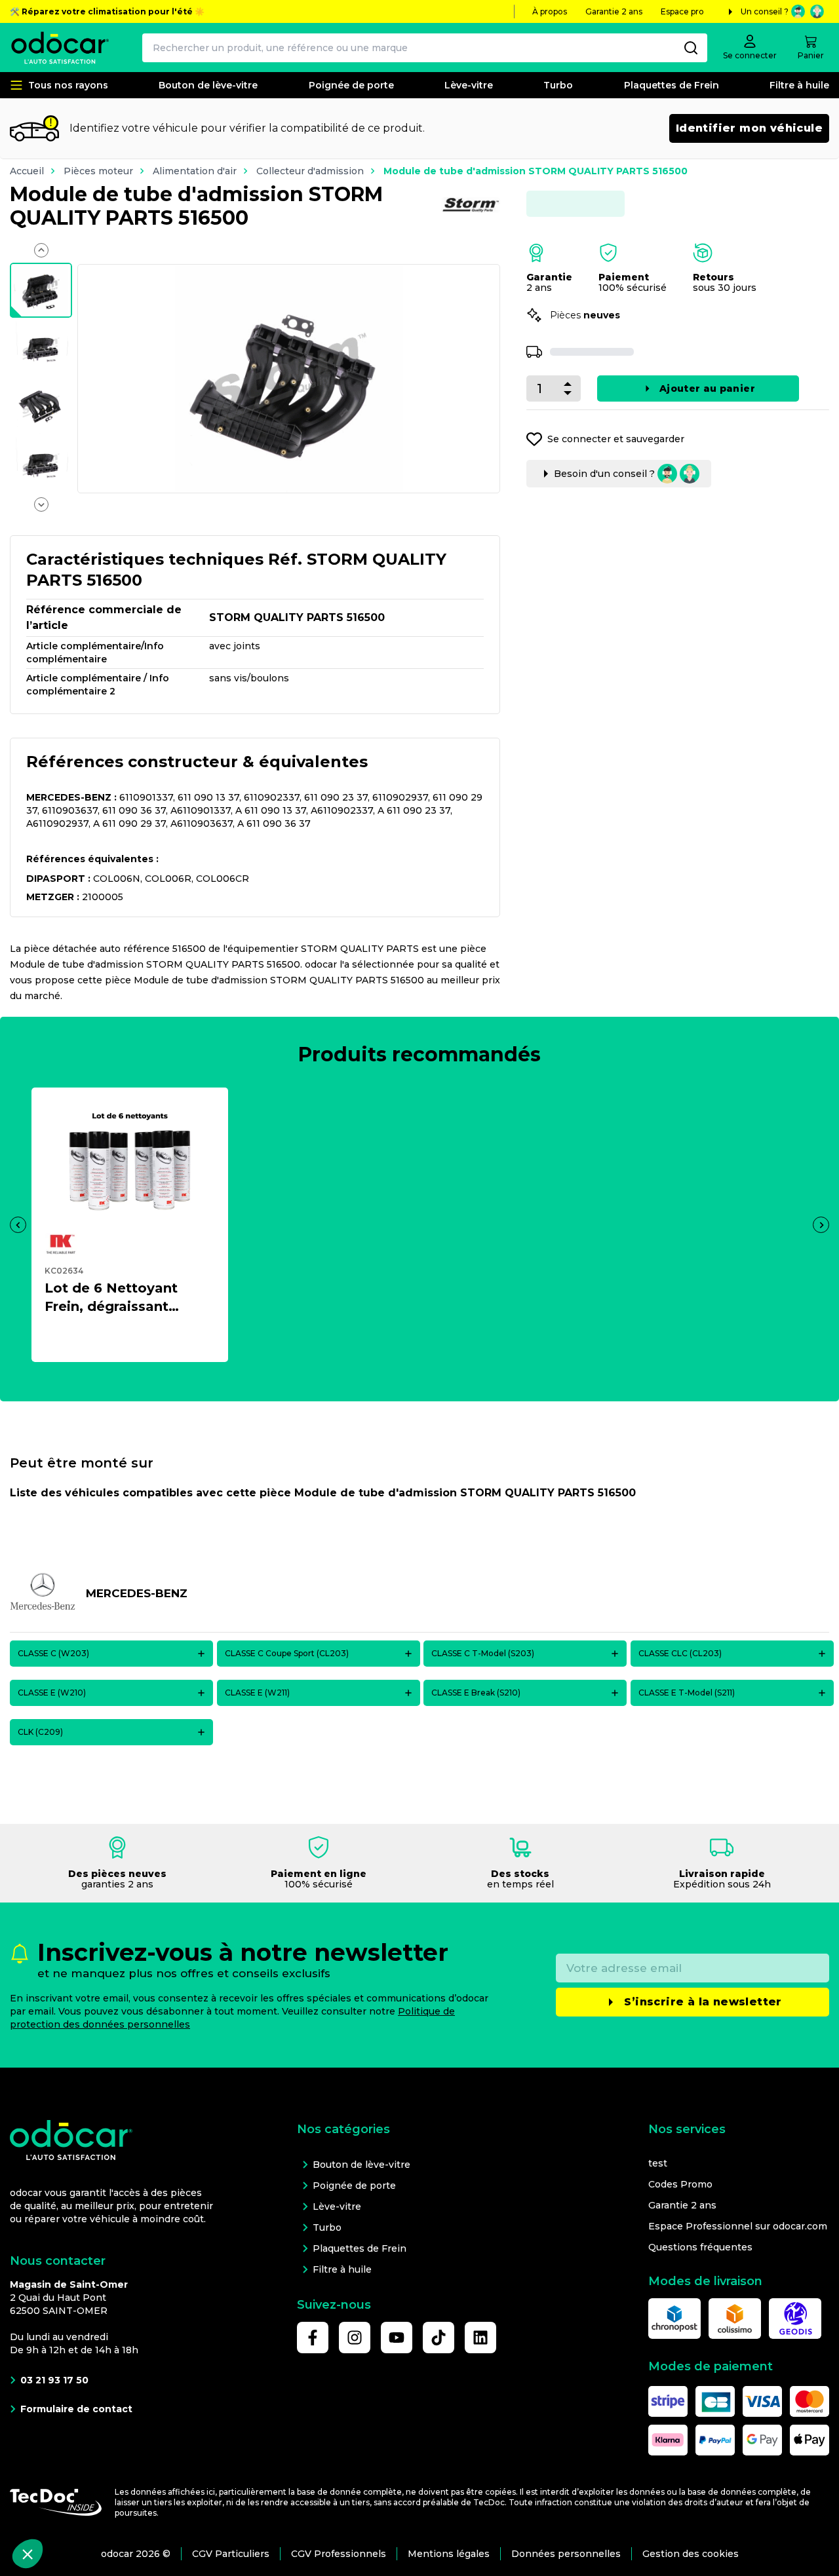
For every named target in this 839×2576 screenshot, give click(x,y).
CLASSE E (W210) (52, 1693)
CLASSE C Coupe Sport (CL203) (287, 1653)
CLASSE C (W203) (53, 1653)
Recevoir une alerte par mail (672, 388)
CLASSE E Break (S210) (476, 1693)
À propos (550, 11)
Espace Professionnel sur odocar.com (738, 2226)
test (658, 2163)
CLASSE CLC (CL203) (680, 1653)
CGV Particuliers (231, 2554)
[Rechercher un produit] (691, 48)
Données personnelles (566, 2554)
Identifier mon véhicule (749, 128)
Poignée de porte (351, 85)
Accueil (27, 171)
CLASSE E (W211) (257, 1693)
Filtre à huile (799, 85)
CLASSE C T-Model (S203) (483, 1653)
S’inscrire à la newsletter (703, 2002)
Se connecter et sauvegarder (616, 447)
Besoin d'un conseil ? (604, 482)
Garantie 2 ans (614, 11)
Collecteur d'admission (310, 171)
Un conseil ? (765, 11)
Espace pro (682, 11)
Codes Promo (680, 2184)
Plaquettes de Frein (672, 85)
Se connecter (750, 55)
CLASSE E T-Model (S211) (687, 1693)
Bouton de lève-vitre (208, 85)
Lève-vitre (469, 85)
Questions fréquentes (700, 2247)
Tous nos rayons (68, 85)
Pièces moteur (98, 171)
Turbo (558, 85)
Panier (811, 55)
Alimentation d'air (195, 171)
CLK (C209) (40, 1732)
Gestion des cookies (691, 2554)
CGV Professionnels (339, 2554)
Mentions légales (449, 2554)
